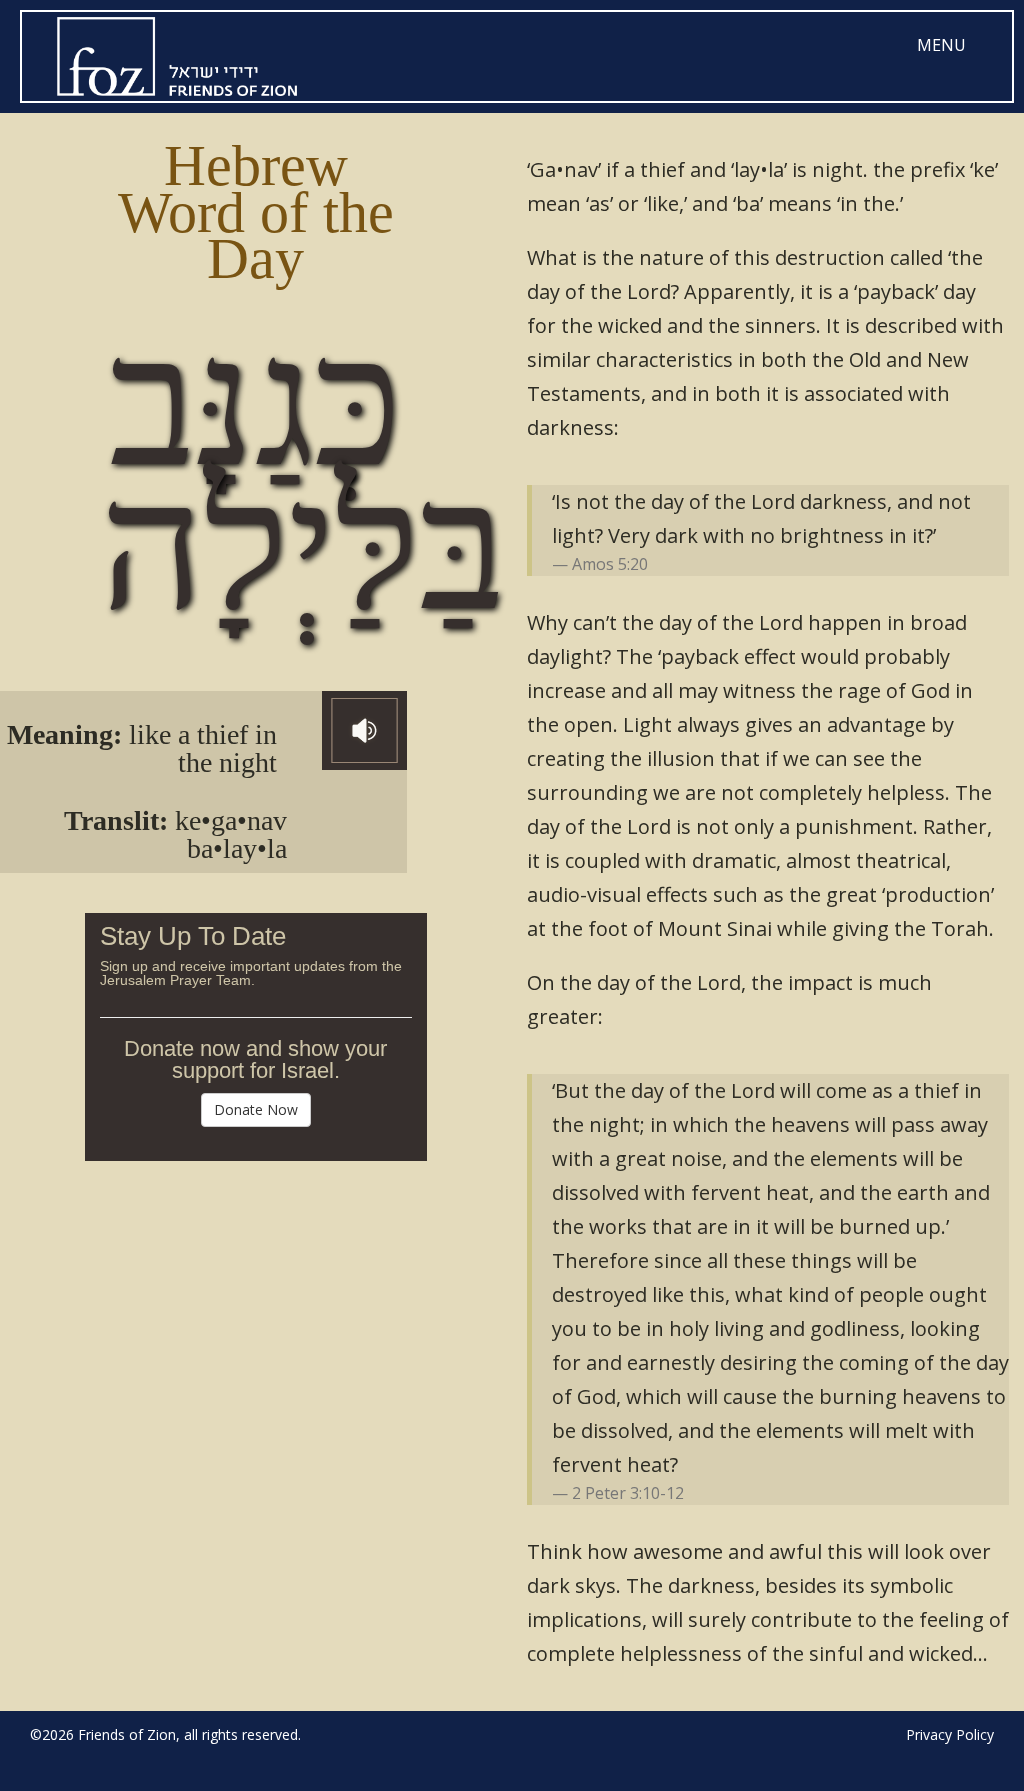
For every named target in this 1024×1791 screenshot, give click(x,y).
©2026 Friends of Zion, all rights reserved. (165, 1734)
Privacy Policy (950, 1734)
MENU (941, 45)
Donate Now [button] (256, 1109)
